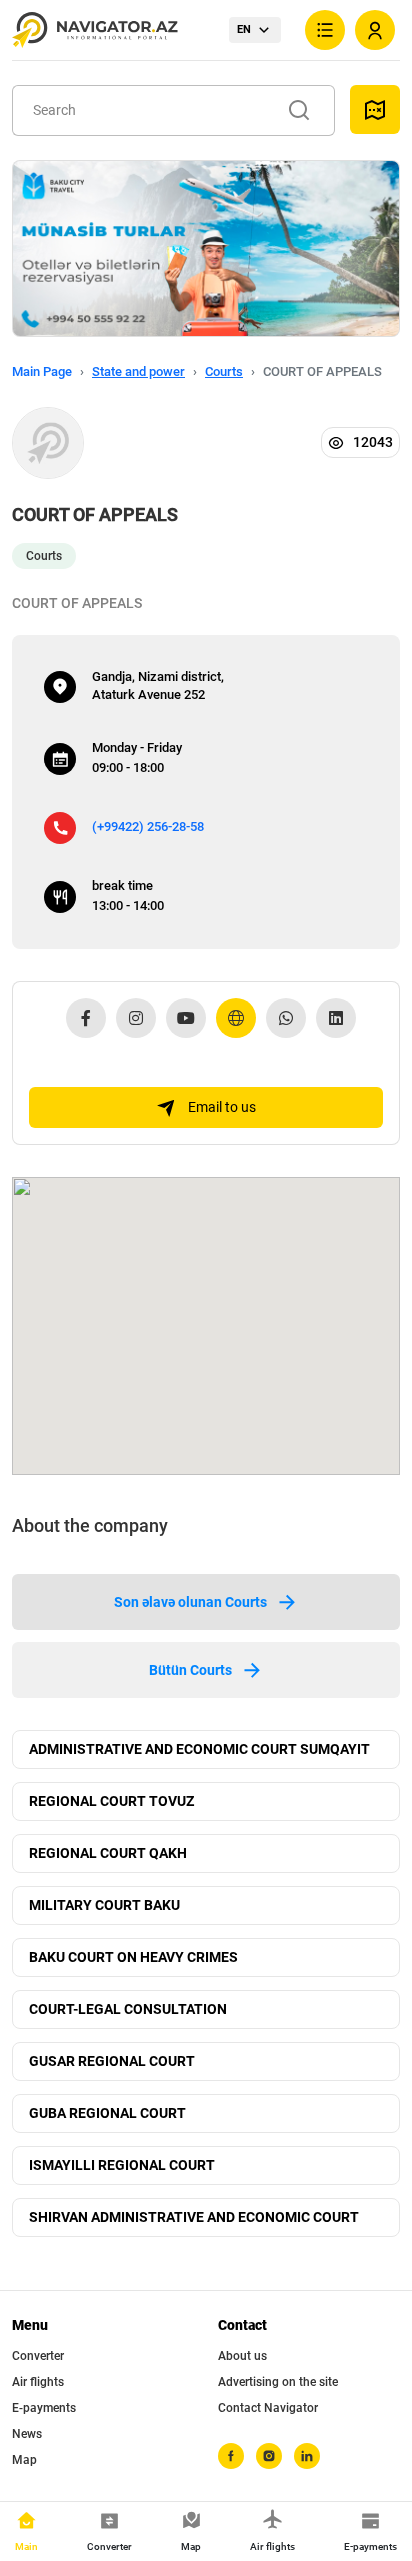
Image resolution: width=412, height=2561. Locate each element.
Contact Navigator (268, 2408)
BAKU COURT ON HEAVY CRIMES (133, 1957)
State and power (138, 371)
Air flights (38, 2382)
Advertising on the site (278, 2382)
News (27, 2434)
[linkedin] (307, 2456)
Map (24, 2460)
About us (242, 2356)
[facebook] (231, 2456)
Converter (38, 2356)
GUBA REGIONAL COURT (107, 2113)
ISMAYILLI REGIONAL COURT (122, 2165)
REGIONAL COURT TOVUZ (111, 1801)
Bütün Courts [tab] (190, 1670)
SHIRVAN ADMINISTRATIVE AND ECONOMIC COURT (194, 2217)
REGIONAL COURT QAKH (108, 1853)
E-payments (44, 2408)
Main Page (42, 371)
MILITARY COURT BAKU (104, 1905)
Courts (224, 371)
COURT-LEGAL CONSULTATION (128, 2009)
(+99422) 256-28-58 (148, 826)
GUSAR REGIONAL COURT (112, 2061)
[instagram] (269, 2456)
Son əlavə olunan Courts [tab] (190, 1602)
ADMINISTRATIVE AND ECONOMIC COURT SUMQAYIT (199, 1749)
